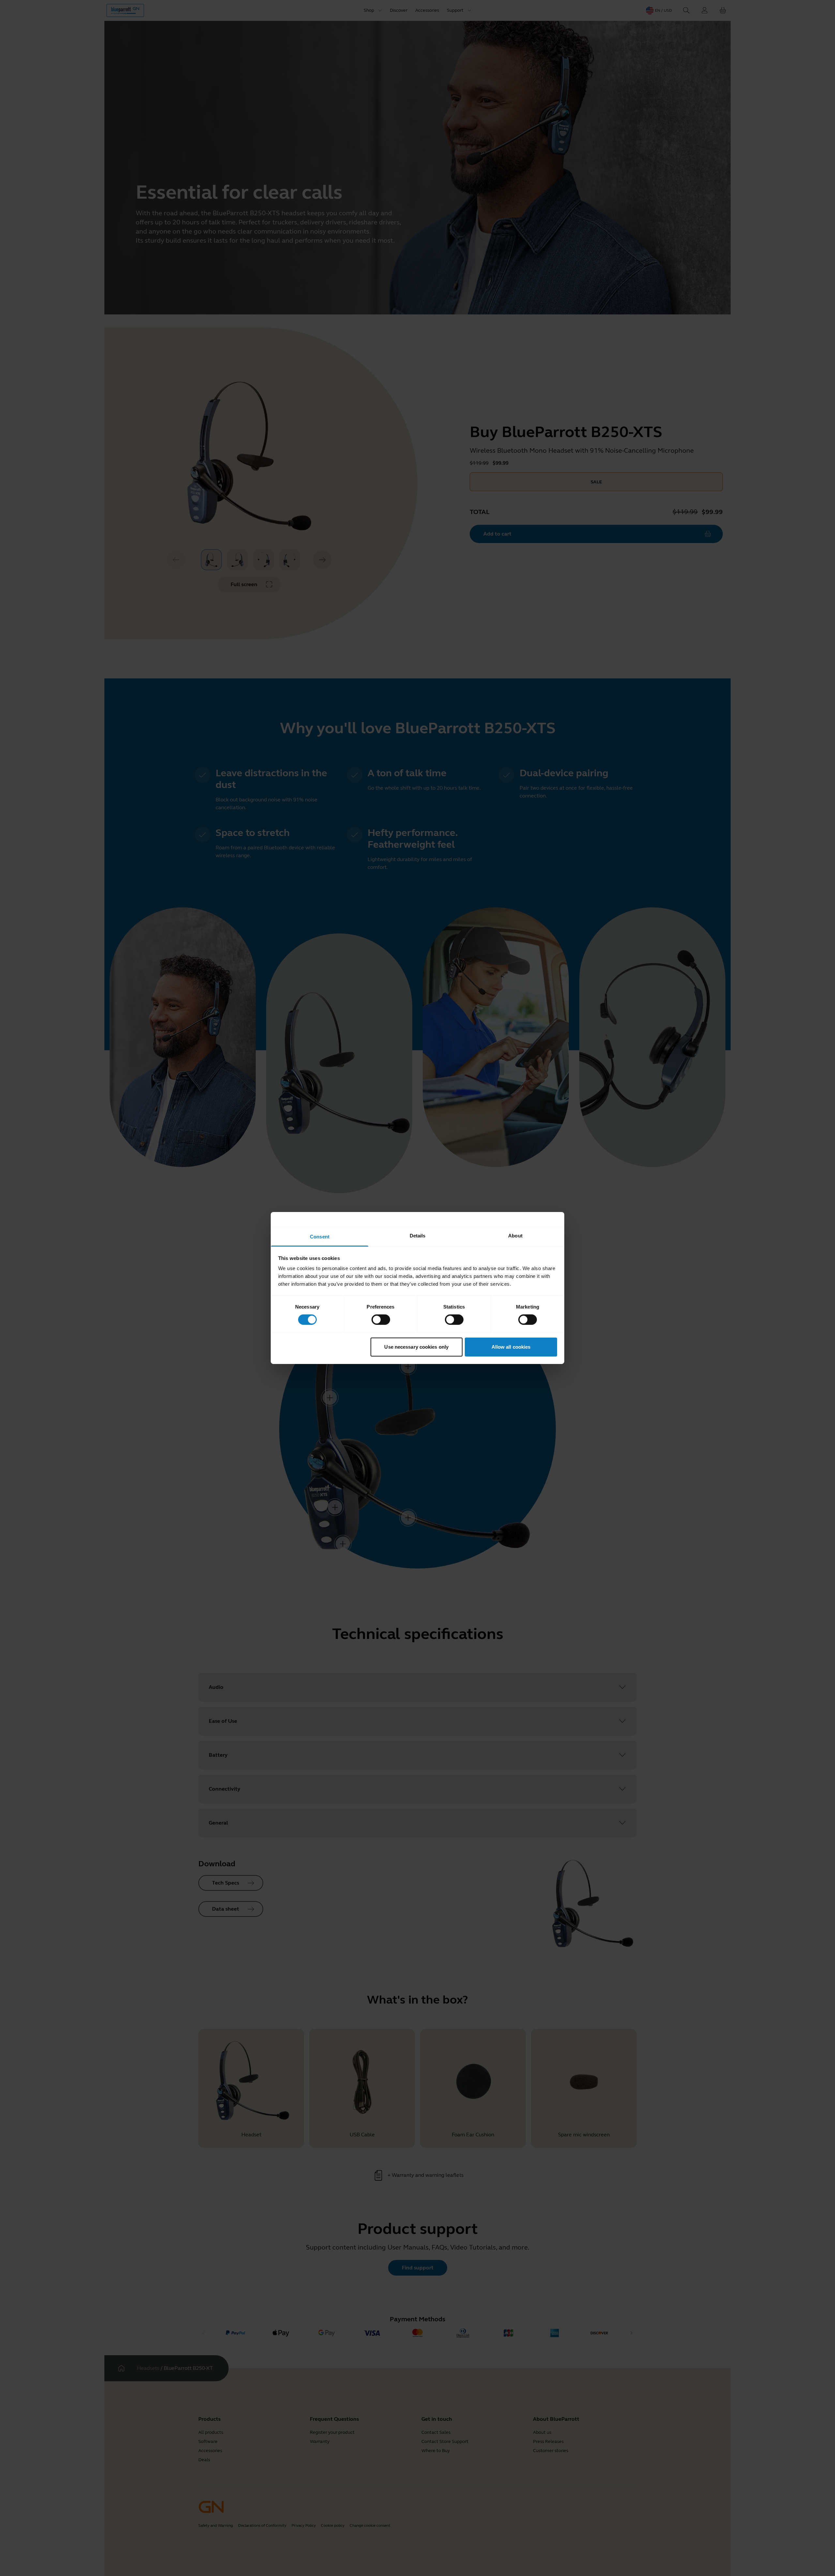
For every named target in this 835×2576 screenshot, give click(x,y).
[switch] (381, 1320)
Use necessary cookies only (416, 1347)
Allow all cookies (511, 1347)
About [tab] (515, 1236)
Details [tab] (418, 1236)
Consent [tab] (320, 1237)
